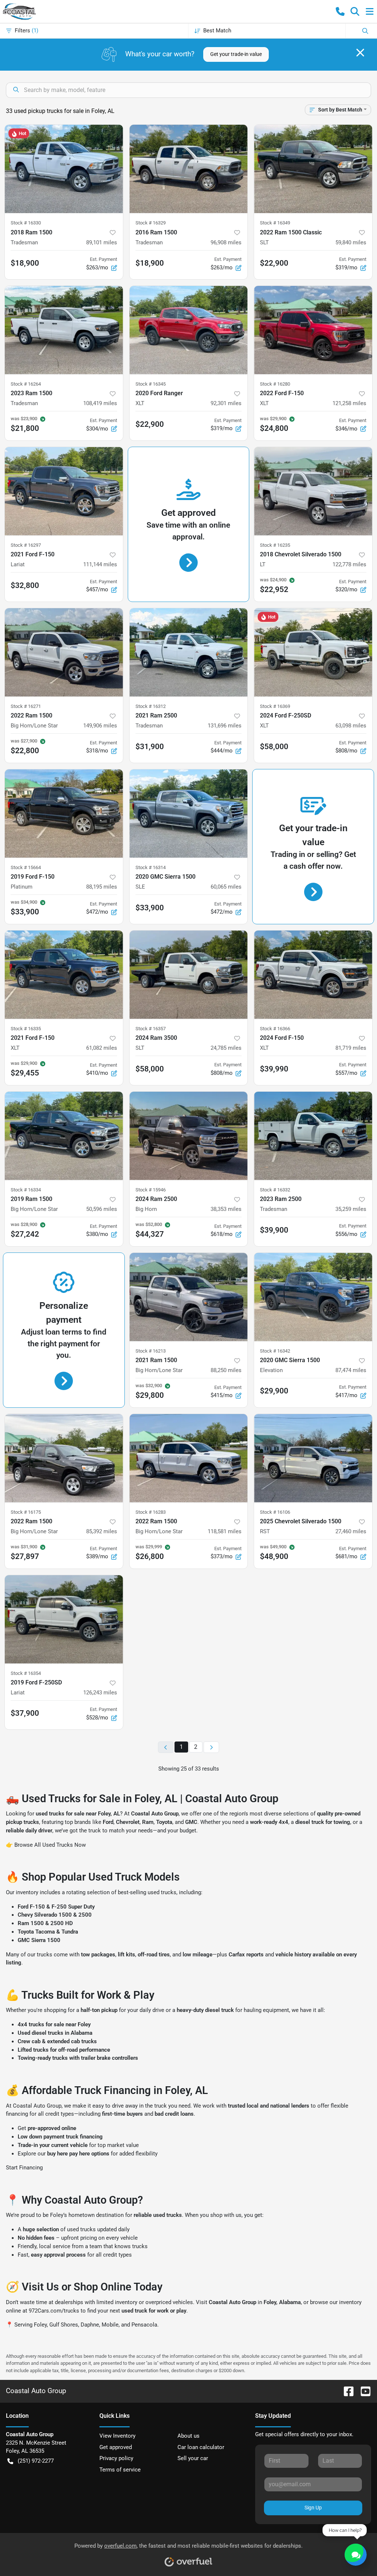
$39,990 (274, 1069)
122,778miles (349, 564)
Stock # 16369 (275, 706)
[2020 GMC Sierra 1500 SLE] (189, 814)
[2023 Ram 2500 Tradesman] (313, 1136)
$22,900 (274, 263)
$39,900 (274, 1230)
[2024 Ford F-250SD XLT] (313, 652)
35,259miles (351, 1209)
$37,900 (25, 1713)
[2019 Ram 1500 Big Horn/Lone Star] (64, 1136)
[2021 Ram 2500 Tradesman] (189, 652)
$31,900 (150, 747)
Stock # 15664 (26, 867)
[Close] (360, 53)
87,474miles (351, 1370)
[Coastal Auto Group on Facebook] (346, 2391)
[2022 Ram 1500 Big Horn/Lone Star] (64, 652)
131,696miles (225, 726)
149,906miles (100, 726)
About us (188, 2436)
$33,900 (150, 908)
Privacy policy (116, 2458)
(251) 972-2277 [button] (36, 2461)
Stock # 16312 (151, 706)
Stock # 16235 (275, 545)
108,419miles (100, 403)
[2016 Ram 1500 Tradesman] (189, 169)
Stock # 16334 (26, 1190)
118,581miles (225, 1531)
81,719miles (351, 1048)
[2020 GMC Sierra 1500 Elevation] (313, 1297)
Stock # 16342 (275, 1351)
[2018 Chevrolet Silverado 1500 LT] (313, 491)
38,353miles (226, 1209)
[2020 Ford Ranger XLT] (189, 330)
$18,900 (25, 263)
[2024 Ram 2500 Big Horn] (189, 1136)
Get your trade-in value (236, 54)
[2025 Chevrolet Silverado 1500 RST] (313, 1458)
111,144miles (100, 564)
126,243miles (100, 1693)
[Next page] (211, 1747)
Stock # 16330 (26, 223)
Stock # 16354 (26, 1673)
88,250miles (226, 1370)
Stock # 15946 (151, 1190)
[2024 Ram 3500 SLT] (189, 975)
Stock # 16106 (275, 1512)
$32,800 (25, 585)
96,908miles (226, 242)
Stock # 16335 (26, 1029)
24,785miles (226, 1048)
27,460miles (351, 1531)
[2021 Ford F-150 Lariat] (64, 491)
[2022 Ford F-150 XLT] (313, 330)
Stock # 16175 (26, 1512)
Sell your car (193, 2458)
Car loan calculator (201, 2447)
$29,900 (274, 1391)
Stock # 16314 (151, 867)
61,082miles (102, 1048)
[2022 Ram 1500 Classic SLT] (313, 169)
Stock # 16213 (151, 1351)
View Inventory (117, 2436)
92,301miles (226, 403)
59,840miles (351, 242)
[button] (340, 11)
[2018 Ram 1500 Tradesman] (64, 169)
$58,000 (274, 747)
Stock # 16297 (26, 545)
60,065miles (226, 887)
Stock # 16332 (275, 1190)
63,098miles (351, 726)
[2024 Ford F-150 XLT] (313, 975)
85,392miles (102, 1531)
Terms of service (120, 2470)
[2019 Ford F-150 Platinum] (64, 814)
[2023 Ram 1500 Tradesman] (64, 330)
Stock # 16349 (275, 223)
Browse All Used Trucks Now (50, 1845)
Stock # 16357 (151, 1029)
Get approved (116, 2447)
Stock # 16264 (26, 384)
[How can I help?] (356, 2555)
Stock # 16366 (275, 1029)
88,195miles (102, 887)
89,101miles (102, 242)
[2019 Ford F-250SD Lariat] (64, 1619)
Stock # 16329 (151, 223)
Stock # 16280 (275, 384)
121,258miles (349, 403)
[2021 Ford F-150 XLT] (64, 975)
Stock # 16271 (26, 706)
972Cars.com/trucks (54, 2311)
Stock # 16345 (151, 384)
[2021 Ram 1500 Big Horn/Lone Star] (189, 1297)
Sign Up (313, 2508)
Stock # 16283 (151, 1512)
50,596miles (102, 1209)
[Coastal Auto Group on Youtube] (363, 2391)
